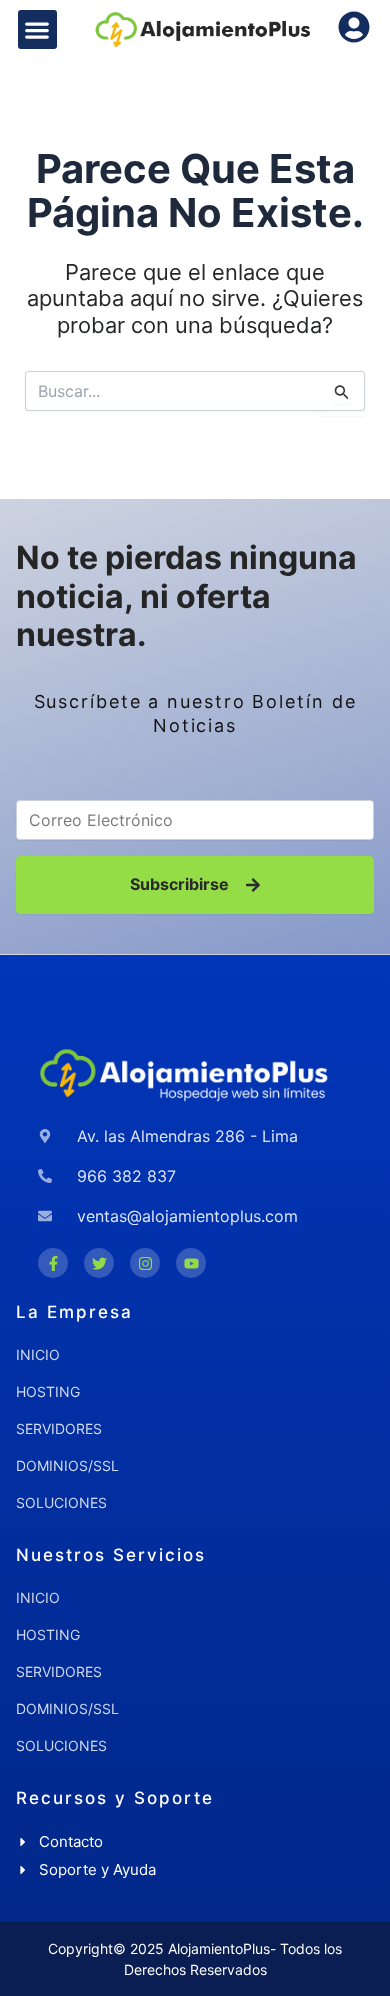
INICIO (38, 1354)
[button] (37, 29)
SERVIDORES (59, 1428)
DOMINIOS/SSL (67, 1465)
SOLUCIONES (61, 1502)
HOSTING (48, 1391)
